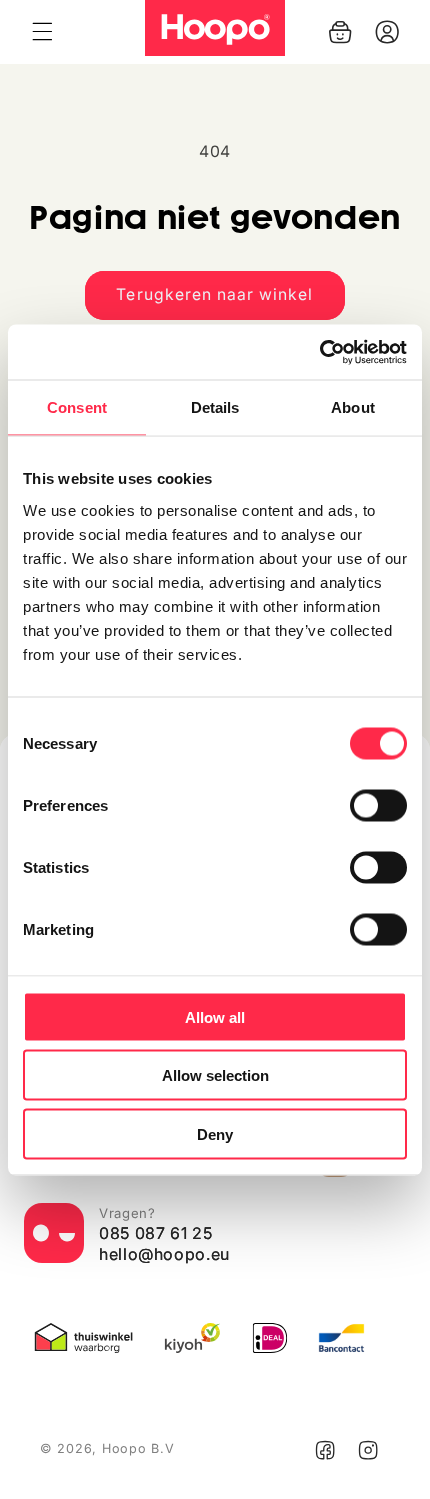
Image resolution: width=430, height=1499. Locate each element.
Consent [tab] (77, 407)
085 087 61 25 (155, 1233)
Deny (215, 1133)
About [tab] (353, 407)
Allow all (215, 1016)
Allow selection (215, 1075)
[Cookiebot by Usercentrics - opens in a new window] (319, 352)
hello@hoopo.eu (164, 1254)
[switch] (378, 805)
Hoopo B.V (138, 1448)
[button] (42, 32)
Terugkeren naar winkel (214, 294)
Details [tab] (215, 407)
